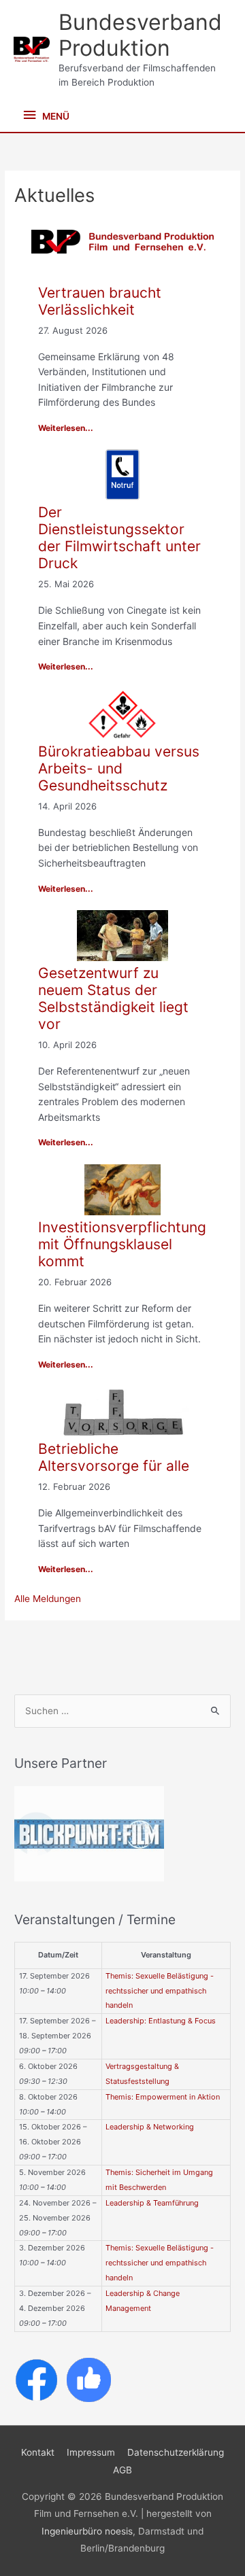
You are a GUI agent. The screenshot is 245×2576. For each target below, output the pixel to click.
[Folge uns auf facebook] (36, 2379)
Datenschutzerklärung (176, 2452)
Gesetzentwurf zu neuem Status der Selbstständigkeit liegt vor (113, 998)
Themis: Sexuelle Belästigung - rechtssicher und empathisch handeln (160, 1991)
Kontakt (38, 2452)
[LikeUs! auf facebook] (89, 2379)
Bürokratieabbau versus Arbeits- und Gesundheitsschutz (119, 768)
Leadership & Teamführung (152, 2203)
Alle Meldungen (48, 1599)
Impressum (91, 2452)
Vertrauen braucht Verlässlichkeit (100, 301)
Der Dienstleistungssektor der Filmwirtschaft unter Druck (119, 538)
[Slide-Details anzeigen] (89, 1834)
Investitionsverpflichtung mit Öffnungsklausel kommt (122, 1244)
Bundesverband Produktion (140, 35)
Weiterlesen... (66, 428)
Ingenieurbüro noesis (87, 2531)
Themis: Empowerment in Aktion (163, 2097)
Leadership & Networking (150, 2127)
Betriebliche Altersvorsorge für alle (114, 1457)
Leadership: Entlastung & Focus (161, 2021)
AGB (122, 2470)
